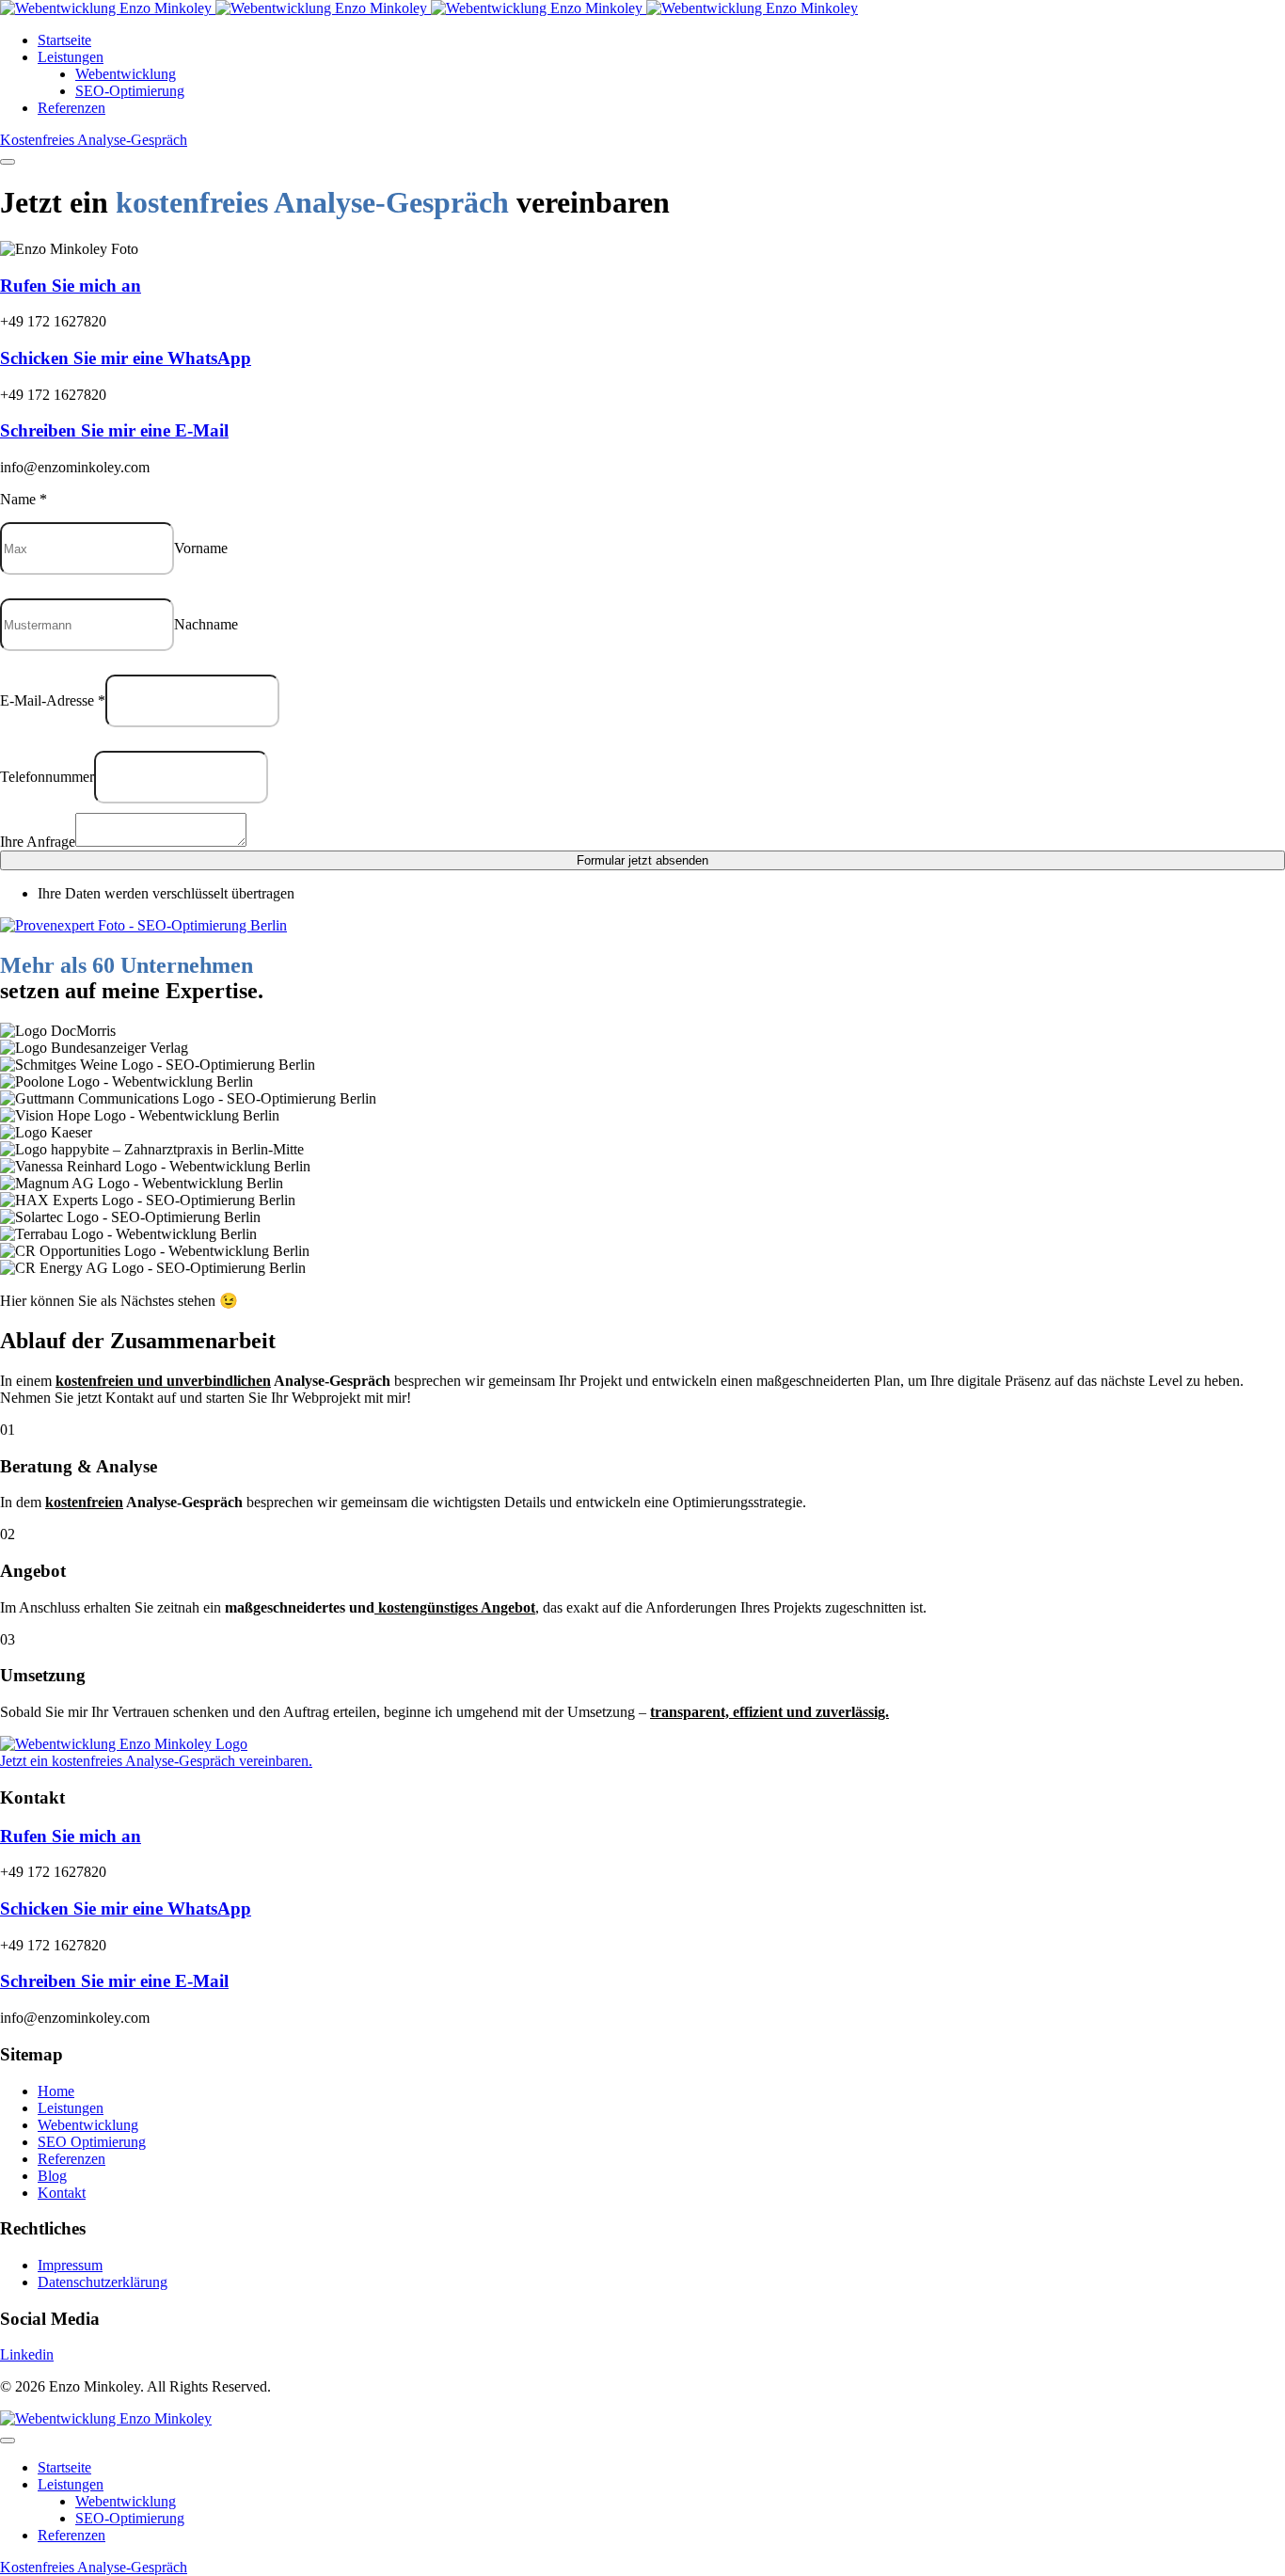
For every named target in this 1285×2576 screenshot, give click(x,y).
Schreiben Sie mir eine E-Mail (114, 430)
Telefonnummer (47, 777)
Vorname (201, 548)
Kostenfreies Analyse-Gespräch (94, 140)
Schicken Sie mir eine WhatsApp (126, 358)
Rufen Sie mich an (71, 286)
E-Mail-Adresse (53, 700)
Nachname (206, 624)
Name (24, 499)
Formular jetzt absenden (642, 860)
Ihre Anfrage (38, 842)
